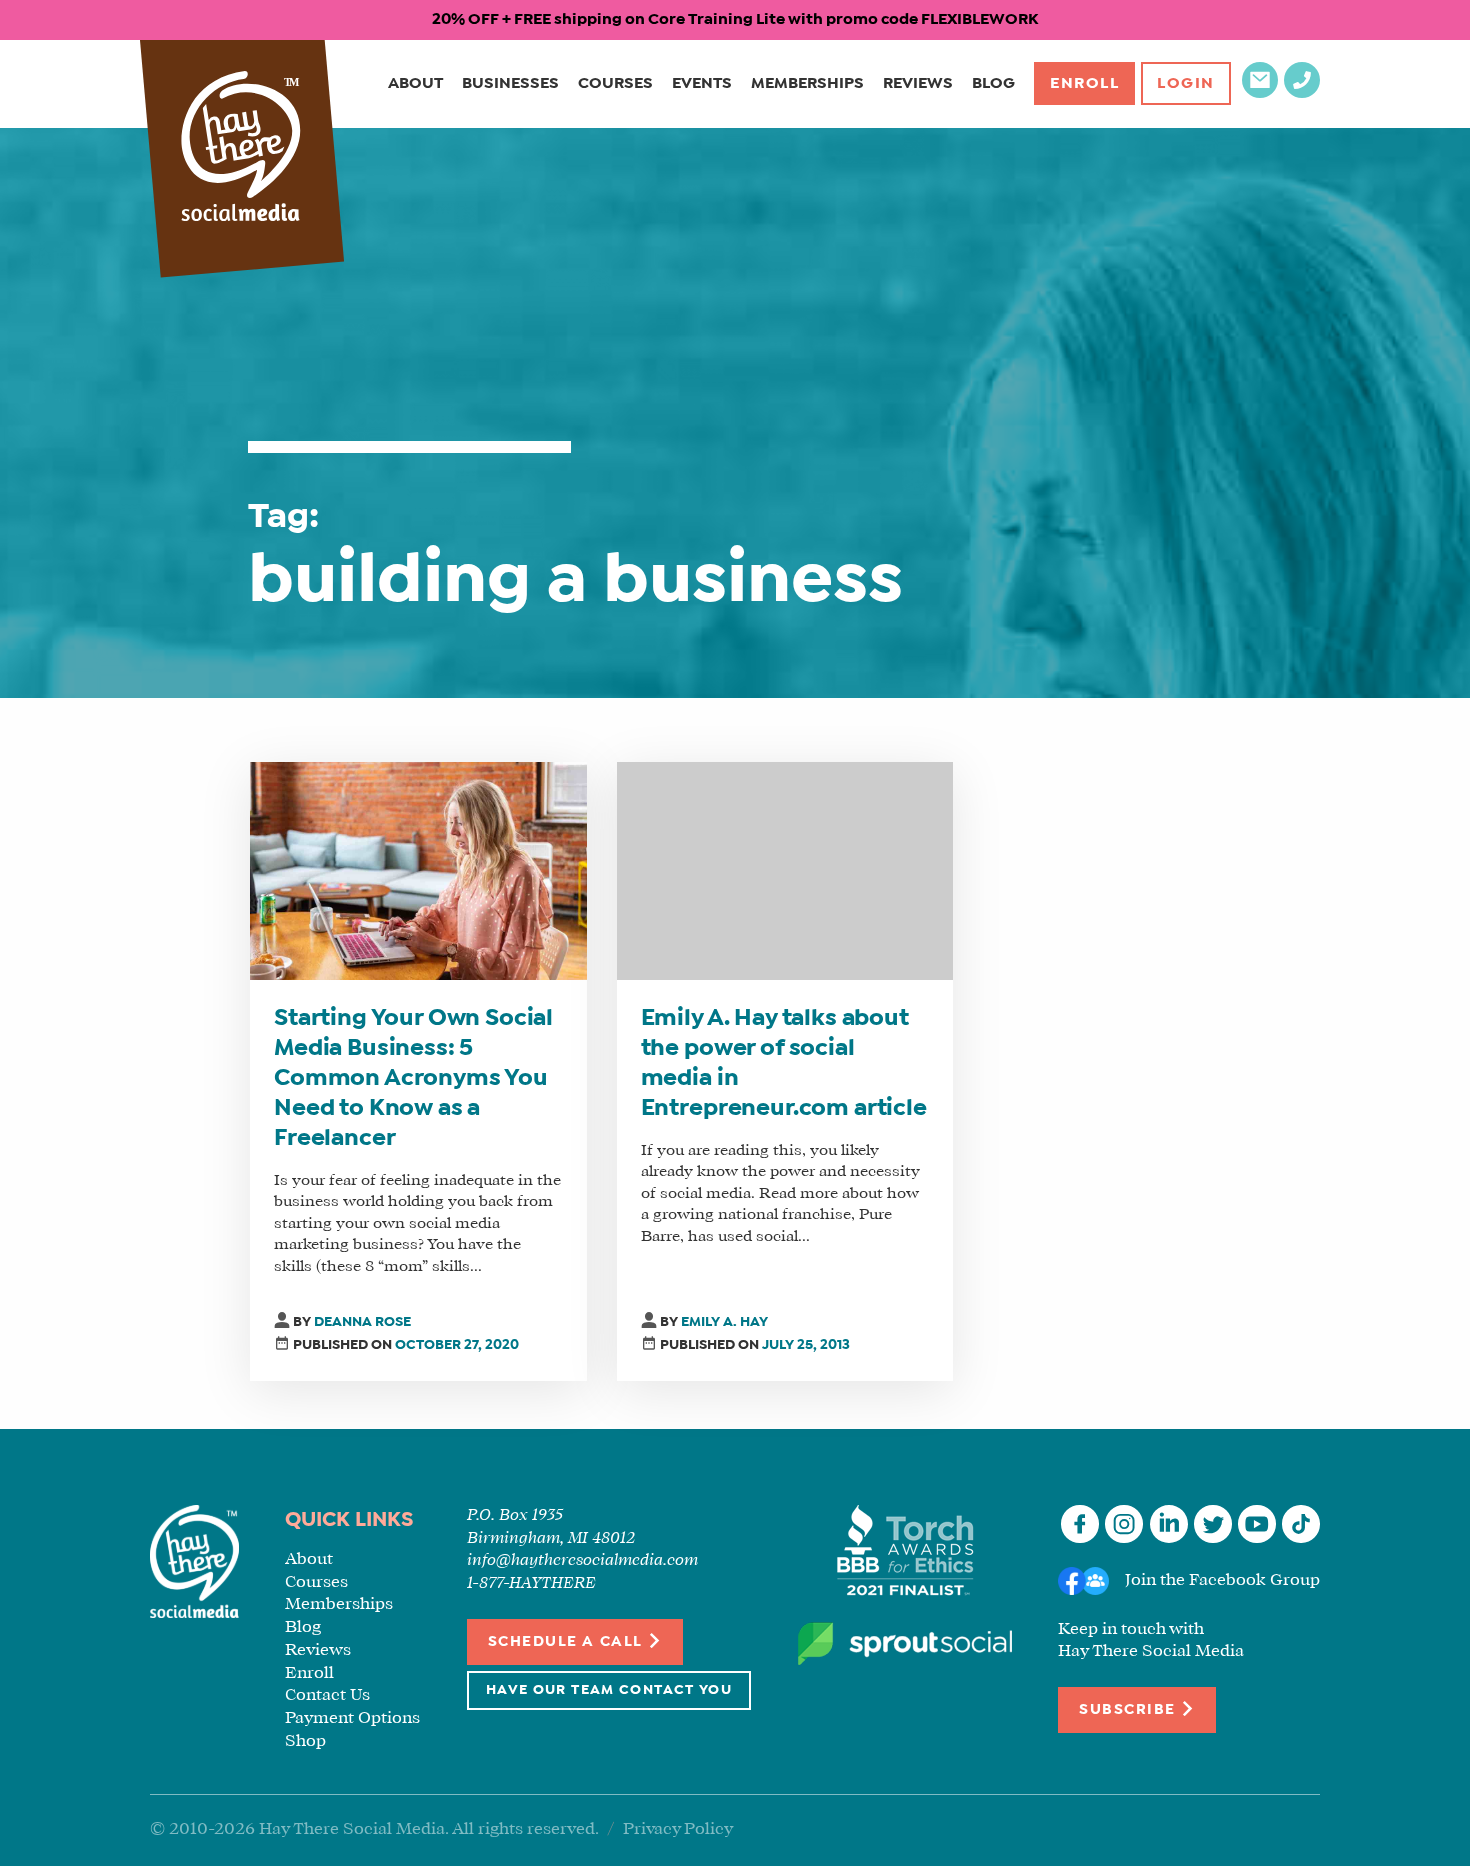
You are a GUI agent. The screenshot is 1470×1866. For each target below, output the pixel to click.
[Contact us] (1260, 93)
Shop (305, 1741)
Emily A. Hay (724, 1322)
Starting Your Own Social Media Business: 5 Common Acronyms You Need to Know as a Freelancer (413, 1079)
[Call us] (1302, 93)
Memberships (807, 83)
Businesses (510, 83)
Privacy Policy (678, 1829)
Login (1186, 83)
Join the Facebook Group (1222, 1580)
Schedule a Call (567, 1642)
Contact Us (327, 1695)
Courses (615, 83)
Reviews (918, 83)
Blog (993, 83)
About (415, 83)
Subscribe (1129, 1710)
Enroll (1085, 83)
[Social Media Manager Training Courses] (241, 148)
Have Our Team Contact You (609, 1690)
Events (702, 83)
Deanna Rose (362, 1322)
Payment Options (352, 1718)
